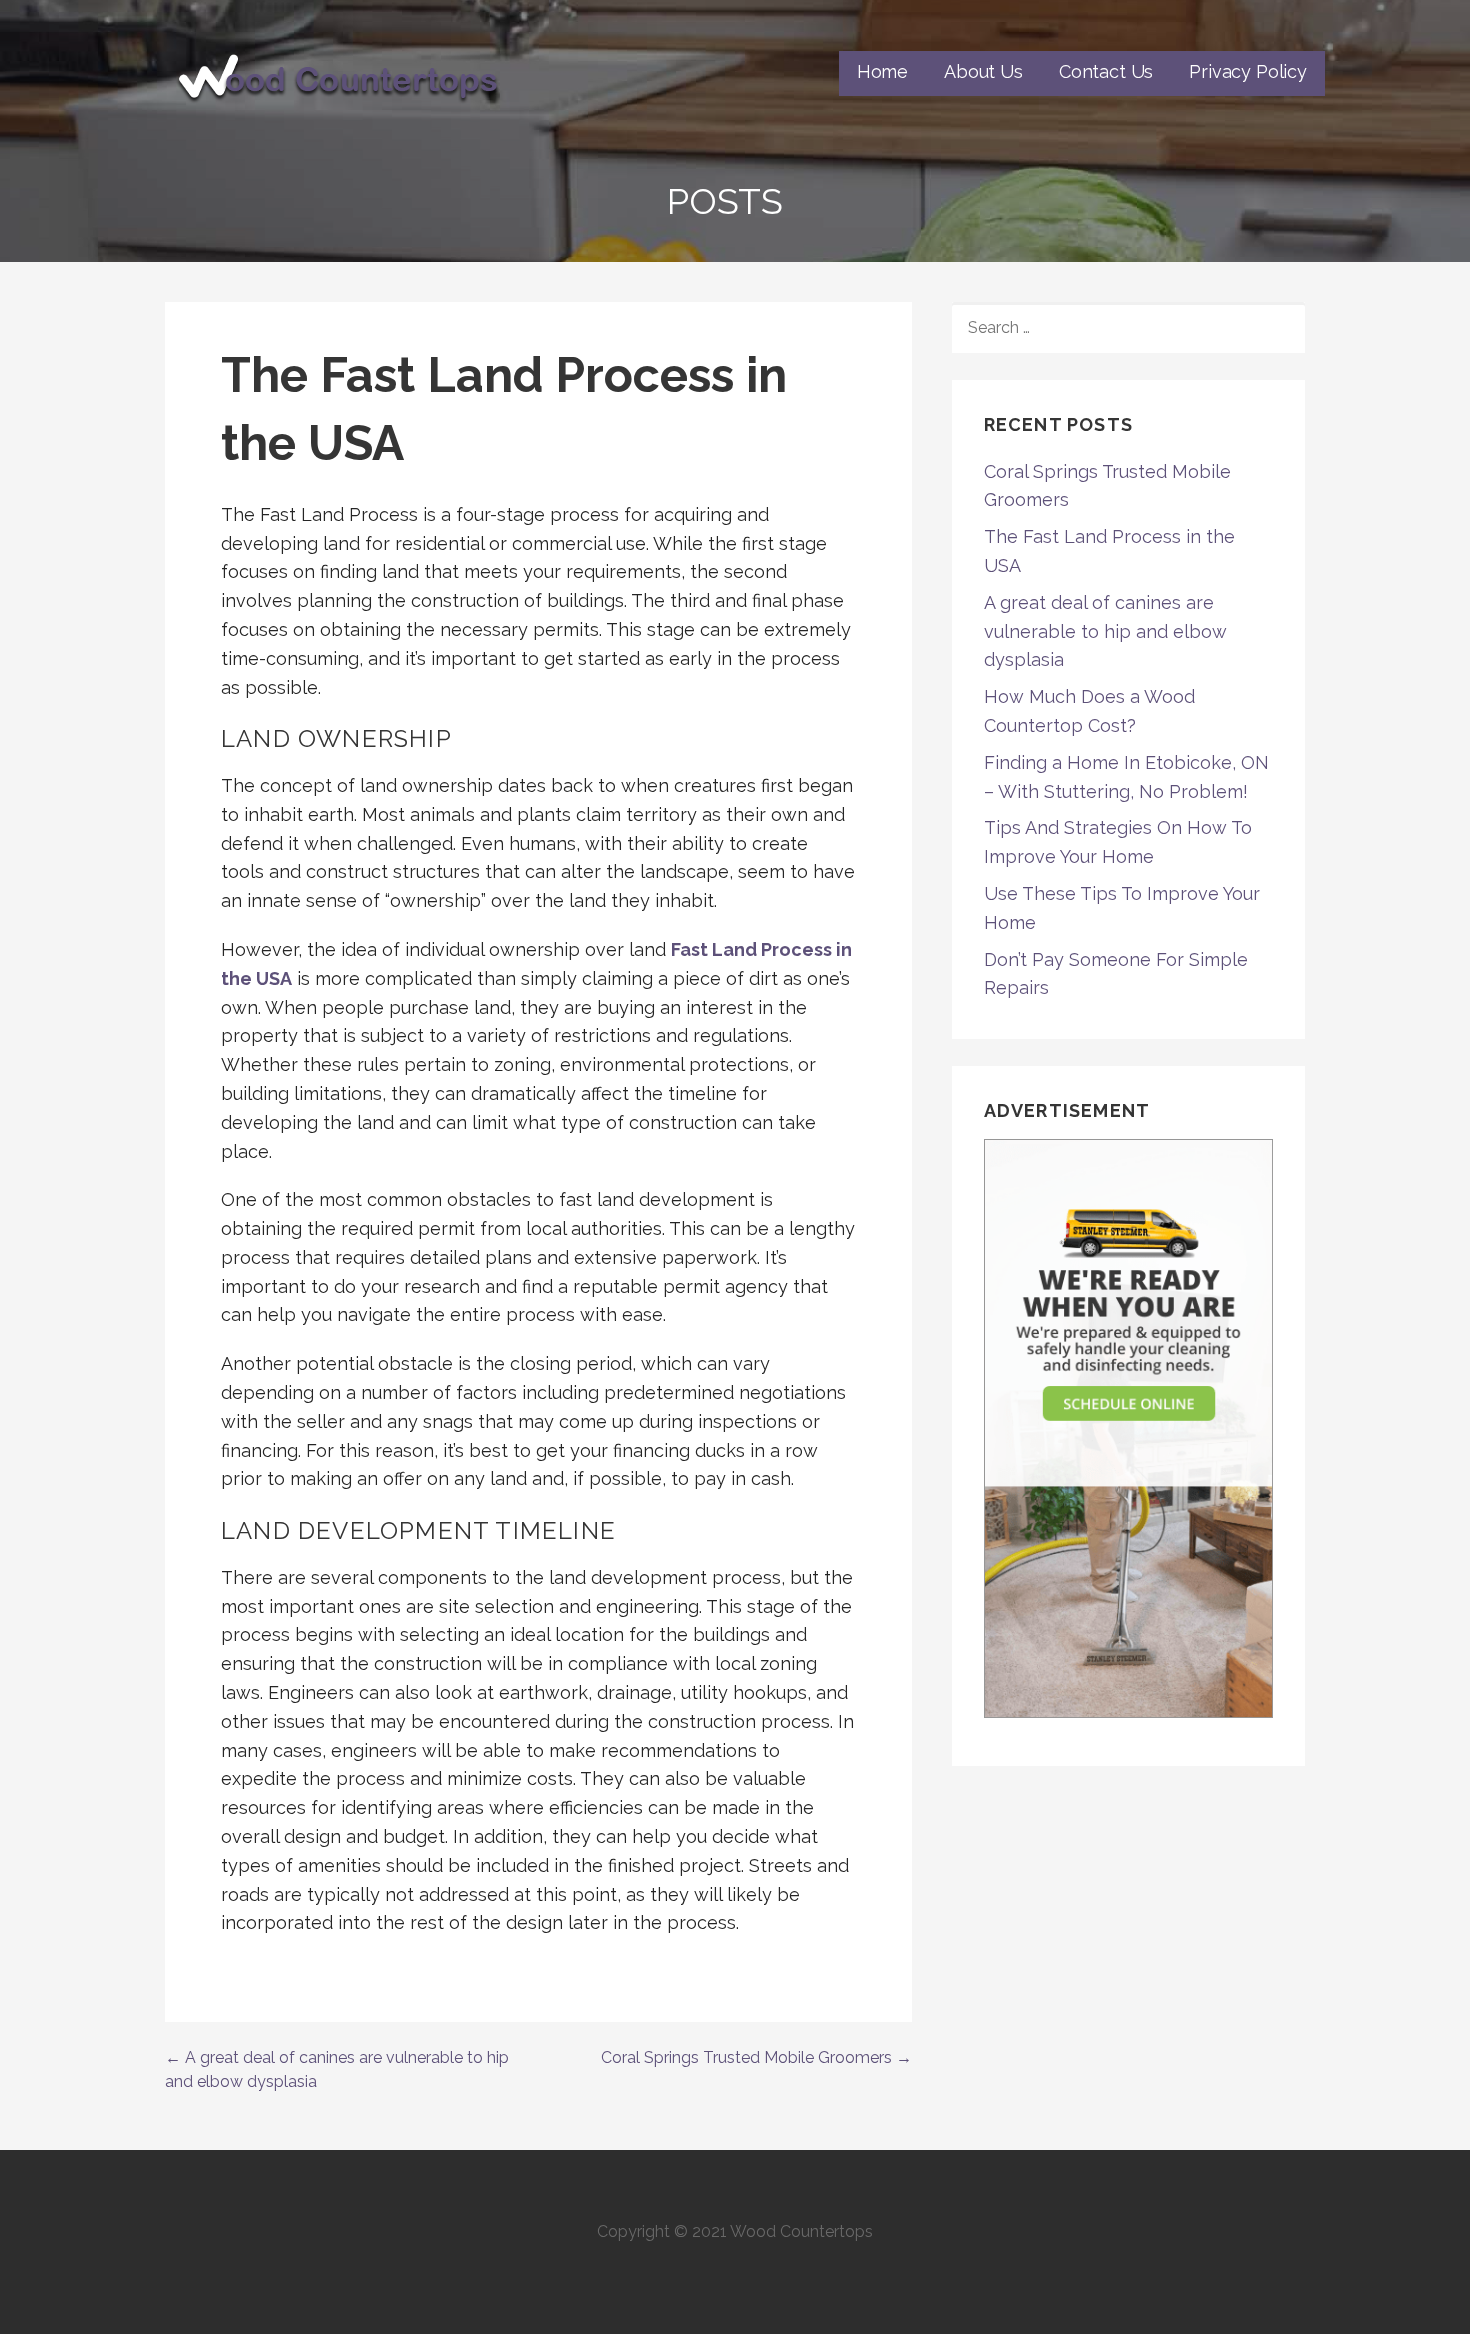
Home (882, 71)
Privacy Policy (1248, 71)
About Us (983, 71)
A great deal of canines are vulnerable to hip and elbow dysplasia (1105, 631)
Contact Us (1106, 71)
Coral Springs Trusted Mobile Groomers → (756, 2057)
